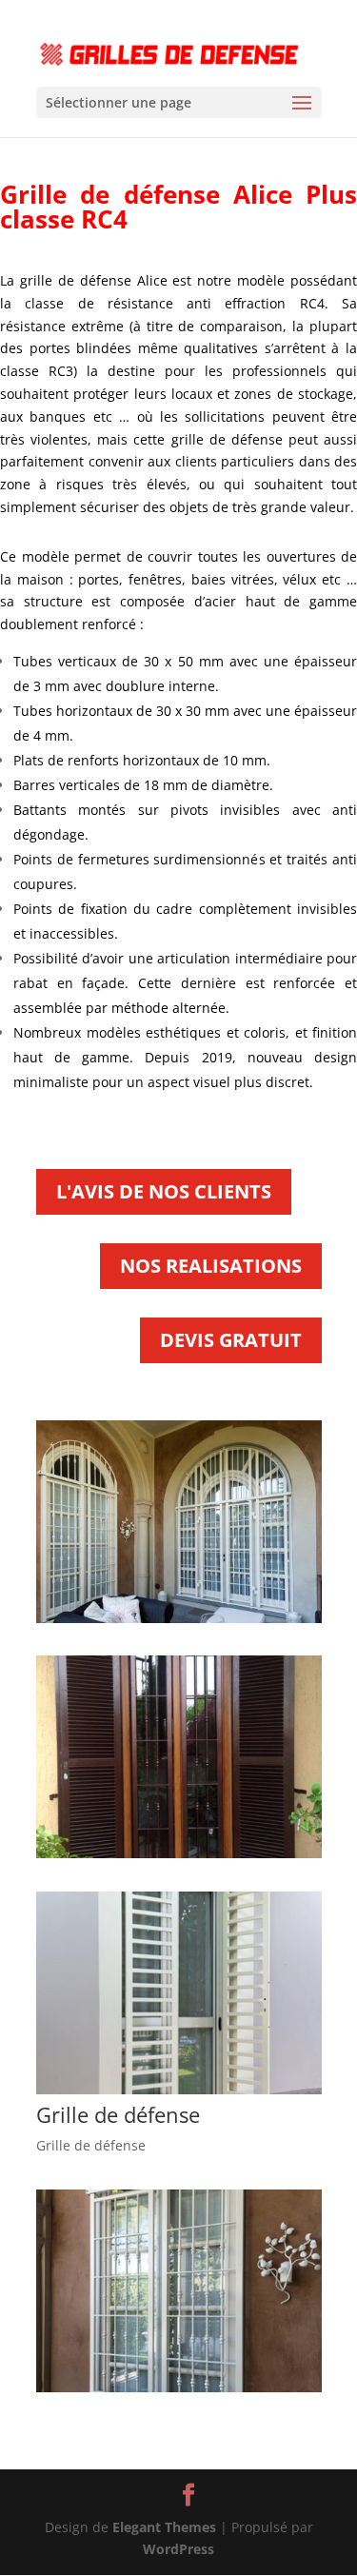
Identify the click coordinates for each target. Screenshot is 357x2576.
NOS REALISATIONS (211, 1266)
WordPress (178, 2549)
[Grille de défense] (179, 2089)
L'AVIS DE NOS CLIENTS (164, 1191)
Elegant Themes (164, 2527)
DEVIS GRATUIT (231, 1340)
